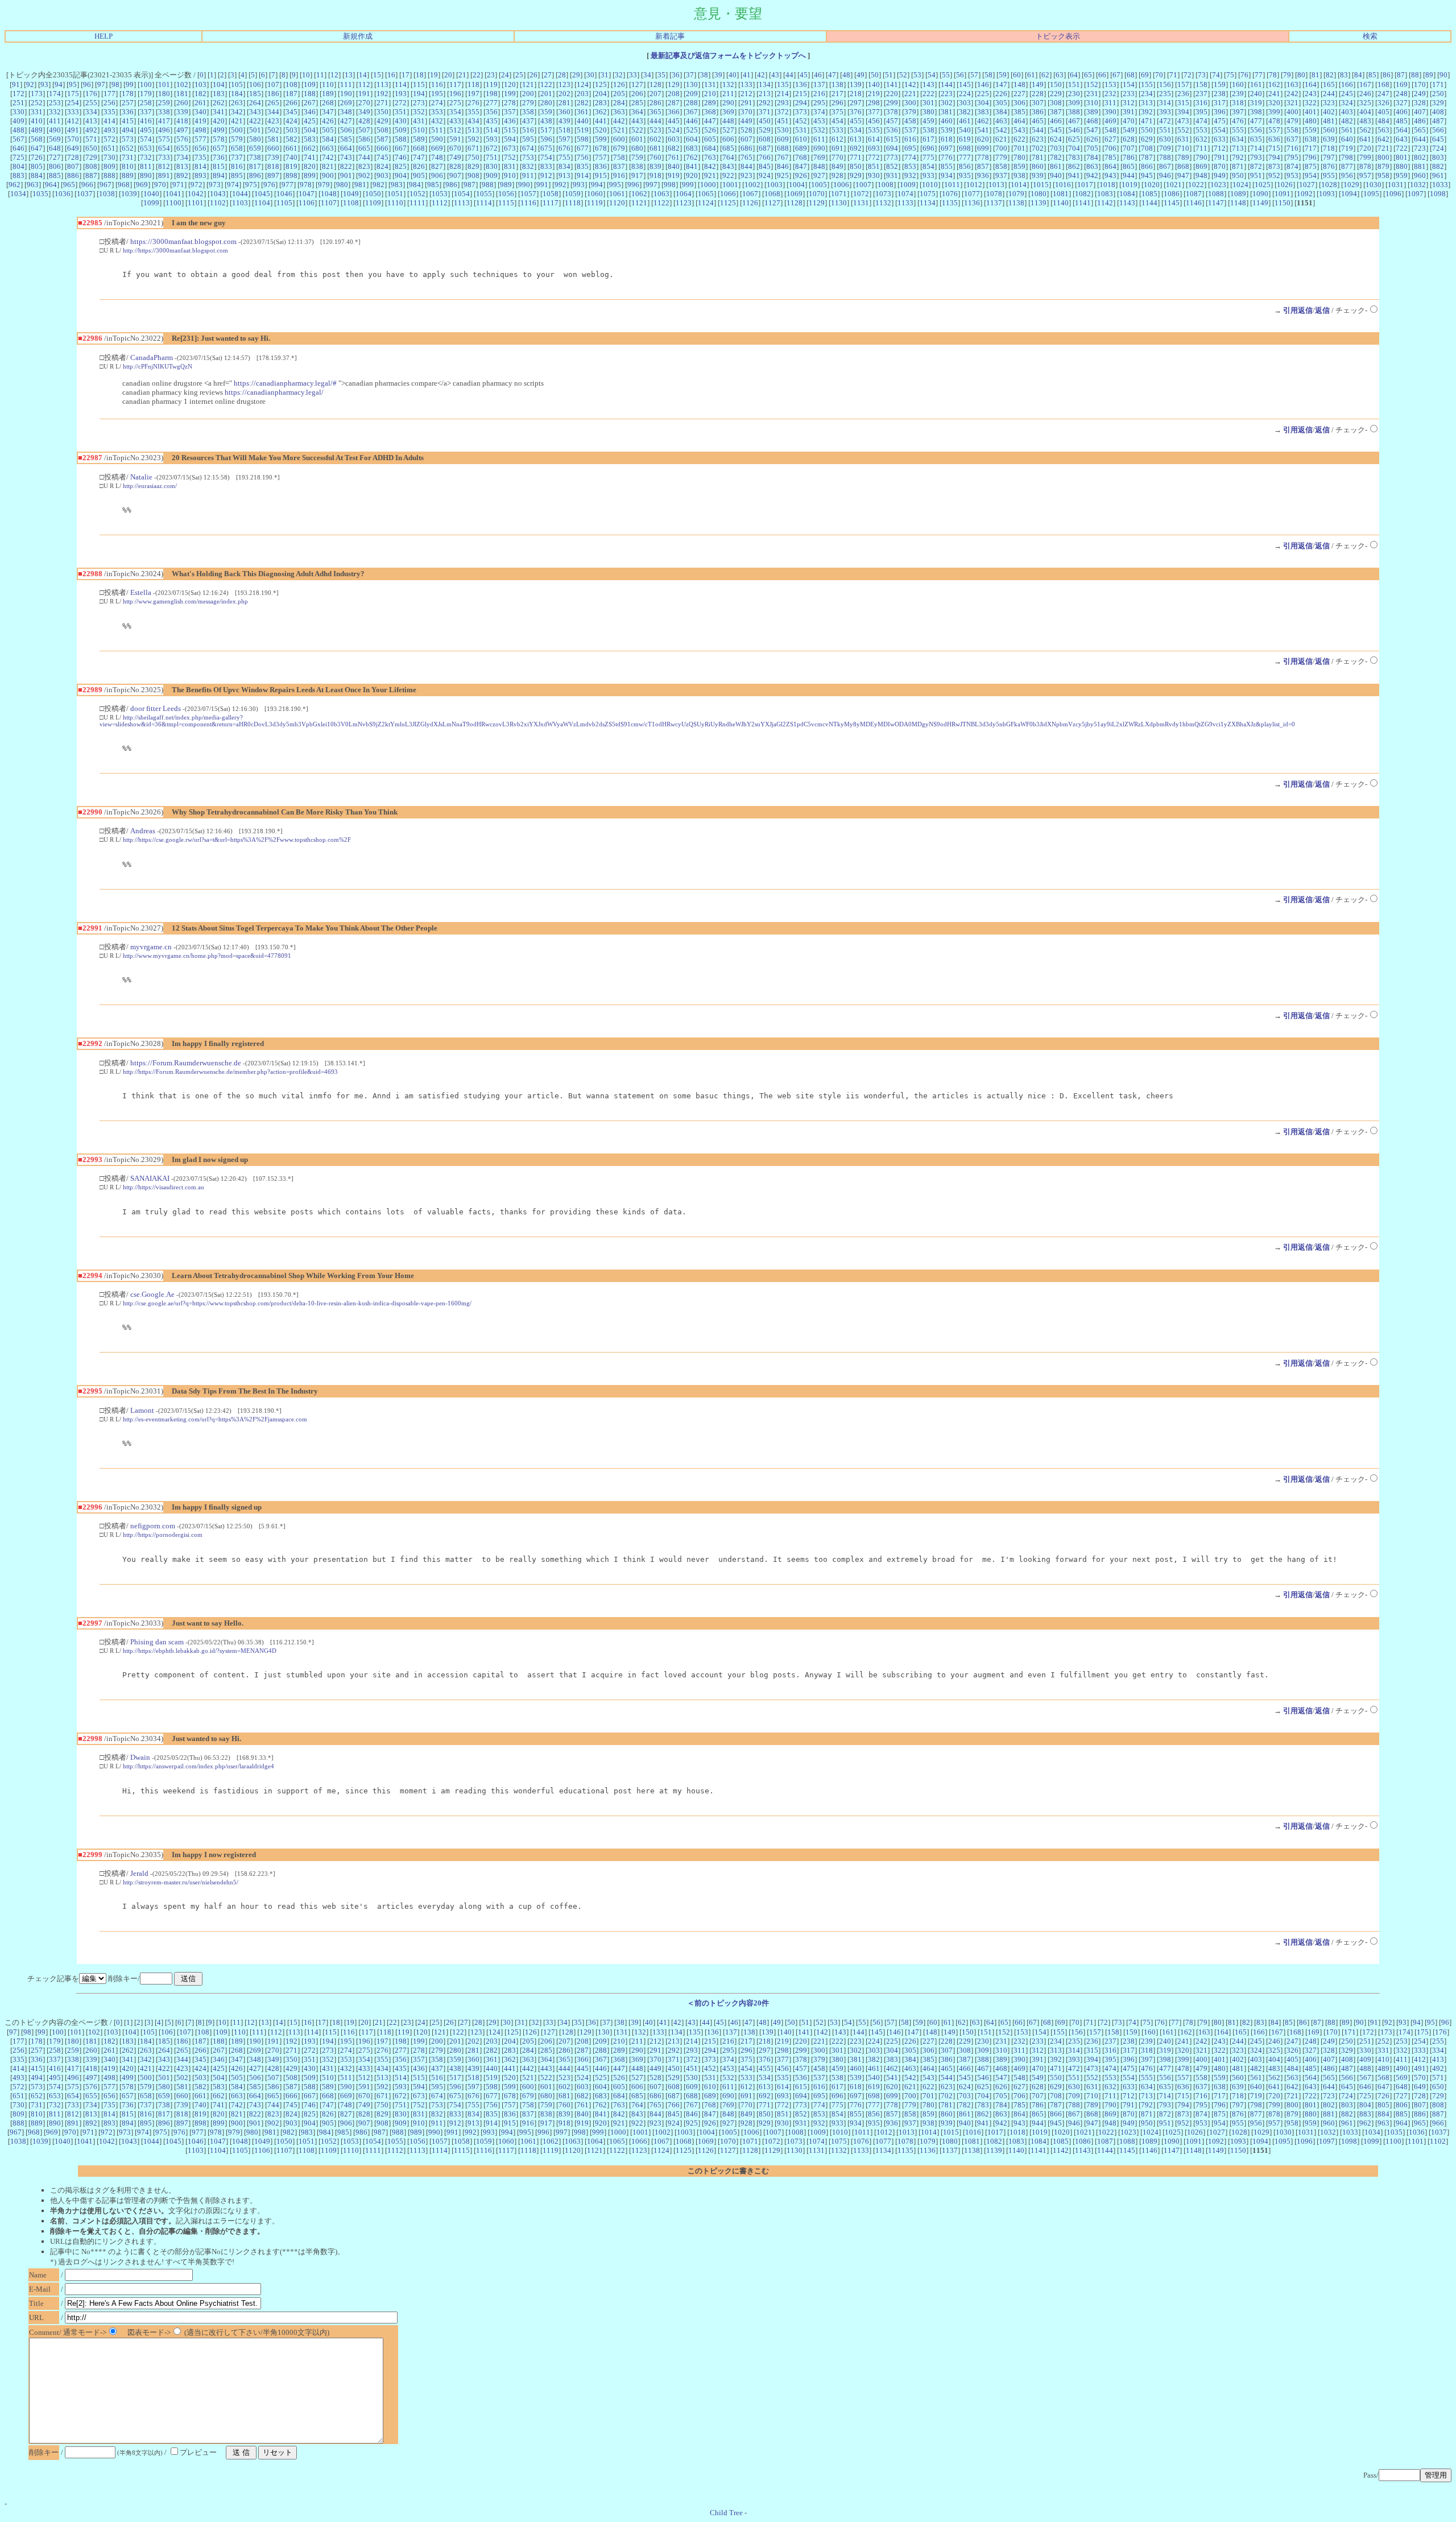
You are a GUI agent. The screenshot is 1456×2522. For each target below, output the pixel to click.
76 (1244, 75)
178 (128, 94)
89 (1429, 75)
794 (1274, 157)
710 (1183, 148)
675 (546, 148)
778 (983, 157)
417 (164, 121)
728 (73, 157)
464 (1019, 121)
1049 (351, 194)
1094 (1349, 194)
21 (462, 75)
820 (310, 166)
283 (601, 103)
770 (837, 157)
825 (401, 166)
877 (1347, 166)
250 (1438, 94)
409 (18, 121)
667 (401, 148)
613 (856, 139)
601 (637, 139)
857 (983, 166)
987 (470, 185)
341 (219, 112)
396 (1220, 112)
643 (1402, 139)
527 (728, 130)
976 (269, 185)
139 (856, 84)
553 (1201, 130)
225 (983, 94)
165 (1329, 84)
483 (1365, 121)
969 (142, 185)
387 (1056, 112)
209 (692, 94)
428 (364, 121)
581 (273, 139)
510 (419, 130)
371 (765, 112)
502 (273, 130)
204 (601, 94)
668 (419, 148)
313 (1147, 103)
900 (328, 175)
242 (1292, 94)
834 (564, 166)
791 (1220, 157)
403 (1347, 112)
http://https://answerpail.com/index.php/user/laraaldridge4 (198, 1766)
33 (633, 75)
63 (1060, 75)
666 (382, 148)
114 (401, 84)
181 (182, 94)
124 (583, 84)
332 (55, 112)
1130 (839, 203)
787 (1147, 157)
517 (546, 130)
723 (1420, 148)
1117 (551, 203)
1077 (972, 194)
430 (401, 121)
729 (91, 157)
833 (546, 166)
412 (73, 121)
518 (564, 130)
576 (182, 139)
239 (1238, 94)
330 (18, 112)
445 (674, 121)
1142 (1105, 203)
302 (947, 103)
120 (510, 84)
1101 (196, 203)
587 (382, 139)
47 (832, 75)
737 (237, 157)
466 (1056, 121)
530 (783, 130)
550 (1147, 130)
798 (1347, 157)
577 (200, 139)
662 (310, 148)
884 (37, 175)
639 (1329, 139)
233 (1129, 94)
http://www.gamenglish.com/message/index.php (185, 601)
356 (492, 112)
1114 (484, 203)
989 (506, 185)
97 (101, 84)
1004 (797, 185)
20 (448, 75)
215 (801, 94)
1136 (972, 203)
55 (946, 75)
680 (637, 148)
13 (349, 75)
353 (437, 112)
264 (255, 103)
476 (1238, 121)
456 (874, 121)
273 (419, 103)
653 (146, 148)
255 (91, 103)
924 (765, 175)
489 (37, 130)
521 (619, 130)
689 (801, 148)
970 (160, 185)
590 (437, 139)
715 (1274, 148)
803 (1438, 157)
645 (1438, 139)
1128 (795, 203)
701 (1019, 148)
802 (1420, 157)
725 (18, 157)
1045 (262, 194)
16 (391, 75)
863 (1092, 166)
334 (91, 112)
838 (637, 166)
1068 (772, 194)
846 (783, 166)
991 (542, 185)
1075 (928, 194)
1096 (1393, 194)
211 (728, 94)
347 (328, 112)
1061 (617, 194)
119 (492, 84)
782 (1056, 157)
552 (1183, 130)
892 (182, 175)
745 (382, 157)
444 (655, 121)
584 (328, 139)
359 (546, 112)
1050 (373, 194)
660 (273, 148)
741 (310, 157)
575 (164, 139)
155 (1147, 84)
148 (1019, 84)
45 (804, 75)
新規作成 (358, 36)
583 (310, 139)
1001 (730, 185)
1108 (351, 203)
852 (892, 166)
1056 (506, 194)
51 (889, 75)
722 (1402, 148)
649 (73, 148)
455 (856, 121)
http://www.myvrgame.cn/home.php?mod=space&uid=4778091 (207, 956)
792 (1238, 157)
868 (1183, 166)
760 (655, 157)
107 (273, 84)
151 (1074, 84)
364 (637, 112)
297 (856, 103)
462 (983, 121)
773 (892, 157)
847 (801, 166)
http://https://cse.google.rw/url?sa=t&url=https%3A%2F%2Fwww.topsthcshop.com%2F (237, 840)
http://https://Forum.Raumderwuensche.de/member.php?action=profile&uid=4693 (230, 1072)
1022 (1196, 185)
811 (146, 166)
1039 (129, 194)
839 (655, 166)
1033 (1440, 185)
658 (237, 148)
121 (528, 84)
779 (1001, 157)
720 (1365, 148)
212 (746, 94)
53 (917, 75)
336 (128, 112)
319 (1256, 103)
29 (576, 75)
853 (910, 166)
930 (874, 175)
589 (419, 139)
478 (1274, 121)
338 (164, 112)
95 (73, 84)
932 (910, 175)
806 (55, 166)
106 (255, 84)
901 (346, 175)
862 (1074, 166)
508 (382, 130)
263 (237, 103)
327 (1402, 103)
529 (765, 130)
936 (983, 175)
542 (1001, 130)
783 (1074, 157)
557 (1274, 130)
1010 (930, 185)
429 (382, 121)
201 (546, 94)
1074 (905, 194)
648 (55, 148)
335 (109, 112)
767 (783, 157)
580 (255, 139)
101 (164, 84)
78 (1273, 75)
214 (783, 94)
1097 (1416, 194)
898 (291, 175)
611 (819, 139)
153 (1110, 84)
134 (765, 84)
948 (1201, 175)
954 (1311, 175)
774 (910, 157)
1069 (795, 194)
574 (146, 139)
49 (861, 75)
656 (200, 148)
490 (55, 130)
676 (564, 148)
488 (18, 130)
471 (1147, 121)
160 (1238, 84)
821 (328, 166)
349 (364, 112)
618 (947, 139)
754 (546, 157)
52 (903, 75)
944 (1129, 175)
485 (1402, 121)
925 (783, 175)
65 (1088, 75)
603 (674, 139)
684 (710, 148)
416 (146, 121)
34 (647, 75)
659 (255, 148)
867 (1165, 166)
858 (1001, 166)
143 (928, 84)
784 (1092, 157)
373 (801, 112)
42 (761, 75)
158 (1201, 84)
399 (1274, 112)
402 (1329, 112)
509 (401, 130)
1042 (196, 194)
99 (130, 84)
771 (856, 157)
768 (801, 157)
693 (874, 148)
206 (637, 94)
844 (746, 166)
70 (1159, 75)
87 (1401, 75)
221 (910, 94)
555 (1238, 130)
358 (528, 112)
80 (1301, 75)
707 (1129, 148)
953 (1292, 175)
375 (837, 112)
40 (733, 75)
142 (910, 84)
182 (200, 94)
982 (379, 185)
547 (1092, 130)
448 (728, 121)
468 (1092, 121)
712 (1220, 148)
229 (1056, 94)
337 (146, 112)
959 (1402, 175)
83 (1344, 75)
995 (615, 185)
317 (1220, 103)
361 (583, 112)
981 (360, 185)
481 (1329, 121)
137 (819, 84)
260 (182, 103)
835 (583, 166)
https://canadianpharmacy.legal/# (285, 383)
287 (674, 103)
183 (219, 94)
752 (510, 157)
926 (801, 175)
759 (637, 157)
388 (1074, 112)
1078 (994, 194)
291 (746, 103)
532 (819, 130)
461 (965, 121)
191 (364, 94)
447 (710, 121)
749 (455, 157)
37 (690, 75)
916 (619, 175)
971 (178, 185)
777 (965, 157)
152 (1092, 84)
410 (37, 121)
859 (1019, 166)
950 (1238, 175)
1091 (1283, 194)
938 (1019, 175)
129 (674, 84)
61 (1031, 75)
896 (255, 175)
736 (219, 157)
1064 (684, 194)
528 (746, 130)
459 (928, 121)
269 (346, 103)
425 (310, 121)
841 (692, 166)
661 (291, 148)
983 (397, 185)
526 (710, 130)
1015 (1041, 185)
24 (505, 75)
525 (692, 130)
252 (37, 103)
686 (746, 148)
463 (1001, 121)
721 (1383, 148)
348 (346, 112)
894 (219, 175)
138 (837, 84)
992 (561, 185)
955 (1329, 175)
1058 (551, 194)
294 (801, 103)
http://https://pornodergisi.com (163, 1535)
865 (1129, 166)
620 (983, 139)
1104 (262, 203)
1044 (240, 194)
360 (564, 112)
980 (342, 185)
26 (533, 75)
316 (1201, 103)
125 (601, 84)
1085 (1149, 194)
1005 (819, 185)
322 (1311, 103)
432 (437, 121)
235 (1165, 94)
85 (1372, 75)
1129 (817, 203)
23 (491, 75)
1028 (1329, 185)
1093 (1327, 194)
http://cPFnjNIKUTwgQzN (158, 366)
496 (164, 130)
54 (932, 75)
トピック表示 (1058, 36)
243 (1311, 94)
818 (273, 166)
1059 (573, 194)
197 (473, 94)
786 (1129, 157)
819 (291, 166)
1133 (905, 203)
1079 (1016, 194)
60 (1017, 75)
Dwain (140, 1757)
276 (473, 103)
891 (164, 175)
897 (273, 175)
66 (1102, 75)
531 (801, 130)
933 (928, 175)
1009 (908, 185)
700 (1001, 148)
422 (255, 121)
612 (837, 139)
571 (91, 139)
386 (1038, 112)
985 (433, 185)
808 (91, 166)
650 (91, 148)
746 (401, 157)
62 (1045, 75)
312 (1129, 103)
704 (1074, 148)
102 (182, 84)
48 (846, 75)
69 (1145, 75)
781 (1038, 157)
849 (837, 166)
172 (18, 94)
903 (382, 175)
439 (564, 121)
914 (583, 175)
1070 (817, 194)
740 (291, 157)
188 (310, 94)
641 (1365, 139)
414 (109, 121)
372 (783, 112)
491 (73, 130)
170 (1420, 84)
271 (382, 103)
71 (1173, 75)
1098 (1438, 194)
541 (983, 130)
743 (346, 157)
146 (983, 84)
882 (1438, 166)
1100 (173, 203)
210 (710, 94)
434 (473, 121)
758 (619, 157)
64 (1074, 75)
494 (128, 130)
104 (219, 84)
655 (182, 148)
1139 (1039, 203)
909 (492, 175)
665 (364, 148)
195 (437, 94)
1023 (1218, 185)
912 (546, 175)
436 (510, 121)
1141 (1083, 203)
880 (1402, 166)
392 (1147, 112)
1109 (373, 203)
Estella (141, 592)
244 (1329, 94)
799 (1365, 157)
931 (892, 175)
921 (710, 175)
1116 (528, 203)
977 (288, 185)
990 (524, 185)
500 (237, 130)
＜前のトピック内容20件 (728, 2003)
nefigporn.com (153, 1526)
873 (1274, 166)
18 (420, 75)
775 (928, 157)
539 (947, 130)
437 (528, 121)
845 (765, 166)
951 (1256, 175)
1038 (107, 194)
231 (1092, 94)
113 (382, 84)
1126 (750, 203)
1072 (861, 194)
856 (965, 166)
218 (856, 94)
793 (1256, 157)
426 (328, 121)
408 (1438, 112)
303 (965, 103)
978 (306, 185)
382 (965, 112)
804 (18, 166)
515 (510, 130)
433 (455, 121)
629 (1147, 139)
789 (1183, 157)
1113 (462, 203)
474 (1201, 121)
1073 (883, 194)
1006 (841, 185)
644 (1420, 139)
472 (1165, 121)
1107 (329, 203)
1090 (1260, 194)
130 (692, 84)
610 (801, 139)
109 (310, 84)
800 (1383, 157)
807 (73, 166)
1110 (395, 203)
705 (1092, 148)
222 (928, 94)
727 (55, 157)
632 (1201, 139)
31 (605, 75)
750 (473, 157)
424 (291, 121)
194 (419, 94)
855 (947, 166)
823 (364, 166)
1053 (440, 194)
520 (601, 130)
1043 (218, 194)
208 (674, 94)
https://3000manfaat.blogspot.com (183, 241)
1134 (928, 203)
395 (1201, 112)
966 (87, 185)
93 (44, 84)
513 (473, 130)
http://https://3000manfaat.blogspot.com (175, 250)
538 (928, 130)
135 (783, 84)
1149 (1260, 203)
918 (655, 175)
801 (1402, 157)
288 (692, 103)
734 (182, 157)
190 (346, 94)
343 (255, 112)
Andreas (143, 831)
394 (1183, 112)
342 (237, 112)
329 (1438, 103)
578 (219, 139)
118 (473, 84)
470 (1129, 121)
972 (197, 185)
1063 (661, 194)
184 (237, 94)
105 (237, 84)
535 (874, 130)
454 (837, 121)
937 (1001, 175)
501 (255, 130)
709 (1165, 148)
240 (1256, 94)
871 (1238, 166)
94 (59, 84)
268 (328, 103)
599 (601, 139)
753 (528, 157)
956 (1347, 175)
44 (789, 75)
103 (200, 84)
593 (492, 139)
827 (437, 166)
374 (819, 112)
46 (818, 75)
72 (1188, 75)
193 (401, 94)
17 (406, 75)
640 (1347, 139)
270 (364, 103)
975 (251, 185)
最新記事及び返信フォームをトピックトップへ (728, 55)
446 (692, 121)
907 (455, 175)
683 (692, 148)
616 (910, 139)
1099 (151, 203)
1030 (1374, 185)
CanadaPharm (152, 357)
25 (519, 75)
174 (55, 94)
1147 (1216, 203)
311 (1110, 103)
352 (419, 112)
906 (437, 175)
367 (692, 112)
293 (783, 103)
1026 (1285, 185)
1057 (528, 194)
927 (819, 175)
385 (1019, 112)
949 (1220, 175)
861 (1056, 166)
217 (837, 94)
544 (1038, 130)
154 (1129, 84)
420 (219, 121)
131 (710, 84)
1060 (595, 194)
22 (477, 75)
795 (1292, 157)
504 (310, 130)
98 (115, 84)
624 (1056, 139)
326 (1383, 103)
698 (965, 148)
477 (1256, 121)
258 (146, 103)
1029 (1351, 185)
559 (1311, 130)
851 (874, 166)
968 (124, 185)
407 (1420, 112)
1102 (218, 203)
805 (37, 166)
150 (1056, 84)
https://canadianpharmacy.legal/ (274, 392)
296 (837, 103)
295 (819, 103)
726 (37, 157)
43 (775, 75)
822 (346, 166)
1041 (173, 194)
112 (364, 84)
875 (1311, 166)
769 (819, 157)
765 (746, 157)
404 (1365, 112)
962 (15, 185)
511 (437, 130)
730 (109, 157)
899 (310, 175)
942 (1092, 175)
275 (455, 103)
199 (510, 94)
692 (856, 148)
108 (291, 84)
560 (1329, 130)
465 (1038, 121)
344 (273, 112)
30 (590, 75)
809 (109, 166)
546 (1074, 130)
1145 (1172, 203)
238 (1220, 94)
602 (655, 139)
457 (892, 121)
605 (710, 139)
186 (273, 94)
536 (892, 130)
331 (37, 112)
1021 (1174, 185)
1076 (950, 194)
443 (637, 121)
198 (492, 94)
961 (1438, 175)
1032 (1418, 185)
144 (947, 84)
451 (783, 121)
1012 (974, 185)
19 (434, 75)
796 (1311, 157)
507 (364, 130)
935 (965, 175)
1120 (617, 203)
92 (30, 84)
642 (1383, 139)
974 (233, 185)
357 (510, 112)
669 (437, 148)
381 (947, 112)
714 (1256, 148)
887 (91, 175)
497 (182, 130)
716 (1292, 148)
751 (492, 157)
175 (73, 94)
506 (346, 130)
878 (1365, 166)
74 (1216, 75)
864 (1110, 166)
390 (1110, 112)
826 (419, 166)
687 (765, 148)
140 (874, 84)
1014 (1019, 185)
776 (947, 157)
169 (1402, 84)
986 (451, 185)
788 (1165, 157)
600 (619, 139)
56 (960, 75)
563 (1383, 130)
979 (324, 185)
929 (856, 175)
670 (455, 148)
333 (73, 112)
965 (69, 185)
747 (419, 157)
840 (674, 166)
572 (109, 139)
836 (601, 166)
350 (382, 112)
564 (1402, 130)
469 (1110, 121)
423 (273, 121)
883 (18, 175)
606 (728, 139)
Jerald (139, 1873)
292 (765, 103)
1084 (1127, 194)
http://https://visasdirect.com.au (164, 1187)
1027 (1307, 185)
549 (1129, 130)
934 (947, 175)
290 (728, 103)
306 (1019, 103)
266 (291, 103)
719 (1347, 148)
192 (382, 94)
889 (128, 175)
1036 (63, 194)
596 (546, 139)
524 (674, 130)
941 (1074, 175)
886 (73, 175)
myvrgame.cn (151, 947)
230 (1074, 94)
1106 (307, 203)
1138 (1016, 203)
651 (109, 148)
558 (1292, 130)
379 (910, 112)
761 (674, 157)
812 (164, 166)
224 (965, 94)
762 (692, 157)
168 (1383, 84)
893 (200, 175)
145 (965, 84)
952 (1274, 175)
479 (1292, 121)
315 (1183, 103)
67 (1116, 75)
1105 (284, 203)
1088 (1216, 194)
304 (983, 103)
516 (528, 130)
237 (1201, 94)
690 (819, 148)
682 (674, 148)
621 (1001, 139)
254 (73, 103)
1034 (18, 194)
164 (1311, 84)
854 (928, 166)
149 (1038, 84)
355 (473, 112)
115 (419, 84)
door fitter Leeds (156, 708)
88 (1415, 75)
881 (1420, 166)
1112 (440, 203)
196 (455, 94)
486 (1420, 121)
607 (746, 139)
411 (55, 121)
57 (974, 75)
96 (87, 84)
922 (728, 175)
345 (291, 112)
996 (633, 185)
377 (874, 112)
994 (597, 185)
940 (1056, 175)
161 (1256, 84)
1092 (1305, 194)
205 (619, 94)
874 (1292, 166)
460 (947, 121)
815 (219, 166)
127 (637, 84)
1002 (752, 185)
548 (1110, 130)
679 (619, 148)
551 (1165, 130)
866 (1147, 166)
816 (237, 166)
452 (801, 121)
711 (1201, 148)
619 (965, 139)
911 (528, 175)
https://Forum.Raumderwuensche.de (186, 1063)
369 (728, 112)
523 (655, 130)
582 (291, 139)
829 (473, 166)
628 (1129, 139)
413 (91, 121)
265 (273, 103)
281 (564, 103)
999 (688, 185)
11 (320, 75)
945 (1147, 175)
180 (164, 94)
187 (291, 94)
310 (1092, 103)
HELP (104, 36)
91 (16, 84)
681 (655, 148)
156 (1165, 84)
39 (718, 75)
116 (437, 84)
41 (747, 75)
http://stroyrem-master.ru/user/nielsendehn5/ (181, 1882)
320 (1274, 103)
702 (1038, 148)
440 (583, 121)
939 (1038, 175)
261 (200, 103)
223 (947, 94)
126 (619, 84)
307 (1038, 103)
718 (1329, 148)
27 (548, 75)
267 (310, 103)
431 (419, 121)
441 (601, 121)
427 (346, 121)
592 (473, 139)
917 (637, 175)
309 (1074, 103)
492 (91, 130)
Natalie (141, 477)
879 (1383, 166)
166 (1347, 84)
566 (1438, 130)
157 (1183, 84)
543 (1019, 130)
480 (1311, 121)
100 (146, 84)
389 (1092, 112)
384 (1001, 112)
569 (55, 139)
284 (619, 103)
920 (692, 175)
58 (988, 75)
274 (437, 103)
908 (473, 175)
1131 (861, 203)
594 (510, 139)
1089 (1238, 194)
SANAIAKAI (150, 1178)
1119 (595, 203)
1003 (775, 185)
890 (146, 175)
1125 (728, 203)
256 (109, 103)
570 (73, 139)
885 (55, 175)
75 (1230, 75)
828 (455, 166)
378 (892, 112)
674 (528, 148)
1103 (240, 203)
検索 (1370, 36)
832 (528, 166)
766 (765, 157)
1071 (839, 194)
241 (1274, 94)
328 (1420, 103)
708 (1147, 148)
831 (510, 166)
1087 (1194, 194)
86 (1387, 75)
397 (1238, 112)
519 (583, 130)
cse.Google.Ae (152, 1294)
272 (401, 103)
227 (1019, 94)
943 (1110, 175)
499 (219, 130)
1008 (886, 185)
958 (1383, 175)
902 (364, 175)
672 (492, 148)
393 (1165, 112)
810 (128, 166)
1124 (706, 203)
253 (55, 103)
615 (892, 139)
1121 (639, 203)
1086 (1172, 194)
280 (546, 103)
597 (564, 139)
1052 (417, 194)
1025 (1263, 185)
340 (200, 112)
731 (128, 157)
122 (546, 84)
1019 (1130, 185)
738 (255, 157)
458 (910, 121)
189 (328, 94)
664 (346, 148)
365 (655, 112)
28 (562, 75)
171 (1438, 84)
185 (255, 94)
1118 (573, 203)
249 (1420, 94)
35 (661, 75)
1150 (1283, 203)
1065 (706, 194)
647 (37, 148)
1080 (1039, 194)
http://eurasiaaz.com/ (150, 486)
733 (164, 157)
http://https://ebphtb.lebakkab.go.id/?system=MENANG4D (200, 1651)
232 (1110, 94)
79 (1287, 75)
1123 (684, 203)
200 (528, 94)
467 (1074, 121)
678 (601, 148)
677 (583, 148)
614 (874, 139)
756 (583, 157)
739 (273, 157)
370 (746, 112)
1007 (863, 185)
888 (109, 175)
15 (377, 75)
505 (328, 130)
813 (182, 166)
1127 (772, 203)
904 (401, 175)
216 (819, 94)
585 (346, 139)
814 (200, 166)
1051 (395, 194)
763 (710, 157)
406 (1402, 112)
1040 (151, 194)
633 (1220, 139)
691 (837, 148)
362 (601, 112)
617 (928, 139)
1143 (1127, 203)
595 (528, 139)
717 (1311, 148)
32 (619, 75)
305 (1001, 103)
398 (1256, 112)
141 (892, 84)
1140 (1061, 203)
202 (564, 94)
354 (455, 112)
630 (1165, 139)
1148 (1238, 203)
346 (310, 112)
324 (1347, 103)
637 (1292, 139)
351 (401, 112)
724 (1438, 148)
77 (1259, 75)
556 (1256, 130)
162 (1274, 84)
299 (892, 103)
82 (1330, 75)
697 (947, 148)
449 (746, 121)
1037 (85, 194)
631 (1183, 139)
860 (1038, 166)
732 (146, 157)
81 (1316, 75)
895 (237, 175)
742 (328, 157)
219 (874, 94)
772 (874, 157)
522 (637, 130)
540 (965, 130)
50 (875, 75)
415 (128, 121)
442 (619, 121)
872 (1256, 166)
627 (1110, 139)
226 (1001, 94)
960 (1420, 175)
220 (892, 94)
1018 (1107, 185)
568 (37, 139)
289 (710, 103)
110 (328, 84)
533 (837, 130)
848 (819, 166)
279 (528, 103)
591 (455, 139)
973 (215, 185)
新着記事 (670, 36)
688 (783, 148)
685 (728, 148)
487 (1438, 121)
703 (1056, 148)
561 (1347, 130)
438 (546, 121)
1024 (1240, 185)
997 (652, 185)
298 (874, 103)
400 (1292, 112)
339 (182, 112)
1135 (950, 203)
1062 (639, 194)
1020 (1152, 185)
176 (91, 94)
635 (1256, 139)
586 (364, 139)
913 (564, 175)
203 (583, 94)
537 (910, 130)
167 (1365, 84)
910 (510, 175)
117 (455, 84)
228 (1038, 94)
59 (1003, 75)
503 (291, 130)
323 (1329, 103)
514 (492, 130)
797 (1329, 157)
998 (670, 185)
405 (1383, 112)
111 (346, 84)
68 (1131, 75)
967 (106, 185)
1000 (708, 185)
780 (1019, 157)
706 (1110, 148)
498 (200, 130)
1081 (1061, 194)
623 (1038, 139)
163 (1292, 84)
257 (128, 103)
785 (1110, 157)
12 (334, 75)
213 (765, 94)
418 (182, 121)
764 (728, 157)
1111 (417, 203)
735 (200, 157)
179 (146, 94)
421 (237, 121)
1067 (750, 194)
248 (1402, 94)
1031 (1396, 185)
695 (910, 148)
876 (1329, 166)
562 (1365, 130)
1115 (506, 203)
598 (583, 139)
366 (674, 112)
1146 (1194, 203)
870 (1220, 166)
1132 (883, 203)
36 (676, 75)
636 (1274, 139)
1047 (307, 194)
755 (564, 157)
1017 (1085, 185)
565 (1420, 130)
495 (146, 130)
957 (1365, 175)
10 (306, 75)
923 (746, 175)
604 (692, 139)
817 (255, 166)
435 (492, 121)
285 (637, 103)
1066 (728, 194)
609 (783, 139)
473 (1183, 121)
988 (488, 185)
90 (1443, 75)
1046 (284, 194)
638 (1311, 139)
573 (128, 139)
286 (655, 103)
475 (1220, 121)
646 (18, 148)
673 (510, 148)
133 (746, 84)
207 (655, 94)
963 (33, 185)
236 (1183, 94)
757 (601, 157)
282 (583, 103)
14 (363, 75)
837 (619, 166)
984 (415, 185)
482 (1347, 121)
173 (37, 94)
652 (128, 148)
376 (856, 112)
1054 (462, 194)
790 (1201, 157)
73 (1202, 75)
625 (1074, 139)
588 (401, 139)
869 (1201, 166)
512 (455, 130)
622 (1019, 139)
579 (237, 139)
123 (564, 84)
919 (674, 175)
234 (1147, 94)
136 (801, 84)
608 (765, 139)
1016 (1063, 185)
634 (1238, 139)
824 (382, 166)
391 (1129, 112)
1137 (994, 203)
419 (200, 121)
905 (419, 175)
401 (1311, 112)
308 (1056, 103)
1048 (329, 194)
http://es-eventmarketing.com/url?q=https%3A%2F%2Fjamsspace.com (215, 1419)
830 (492, 166)
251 (18, 103)
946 (1165, 175)
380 (928, 112)
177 (109, 94)
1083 (1105, 194)
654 (164, 148)
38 (704, 75)
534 (856, 130)
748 (437, 157)
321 (1292, 103)
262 (219, 103)
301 (928, 103)
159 (1220, 84)
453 (819, 121)
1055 (484, 194)
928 (837, 175)
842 (710, 166)
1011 (952, 185)
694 (892, 148)
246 (1365, 94)
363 (619, 112)
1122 (661, 203)
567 (18, 139)
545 (1056, 130)
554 (1220, 130)
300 (910, 103)
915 (601, 175)
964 (51, 185)
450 (765, 121)
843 (728, 166)
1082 (1083, 194)
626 (1092, 139)
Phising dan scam (157, 1642)
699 (983, 148)
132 (728, 84)
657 (219, 148)
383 (983, 112)
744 (364, 157)
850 (856, 166)
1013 (996, 185)
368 (710, 112)
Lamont (142, 1410)
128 (655, 84)
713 (1238, 148)
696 (928, 148)
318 (1238, 103)
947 (1183, 175)
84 (1358, 75)
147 (1001, 84)
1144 (1149, 203)
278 (510, 103)
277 (492, 103)
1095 (1371, 194)
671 (473, 148)
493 (109, 130)
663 (328, 148)
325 (1365, 103)
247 (1383, 94)
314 (1165, 103)
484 (1383, 121)
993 (579, 185)
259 (164, 103)
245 (1347, 94)
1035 (40, 194)
